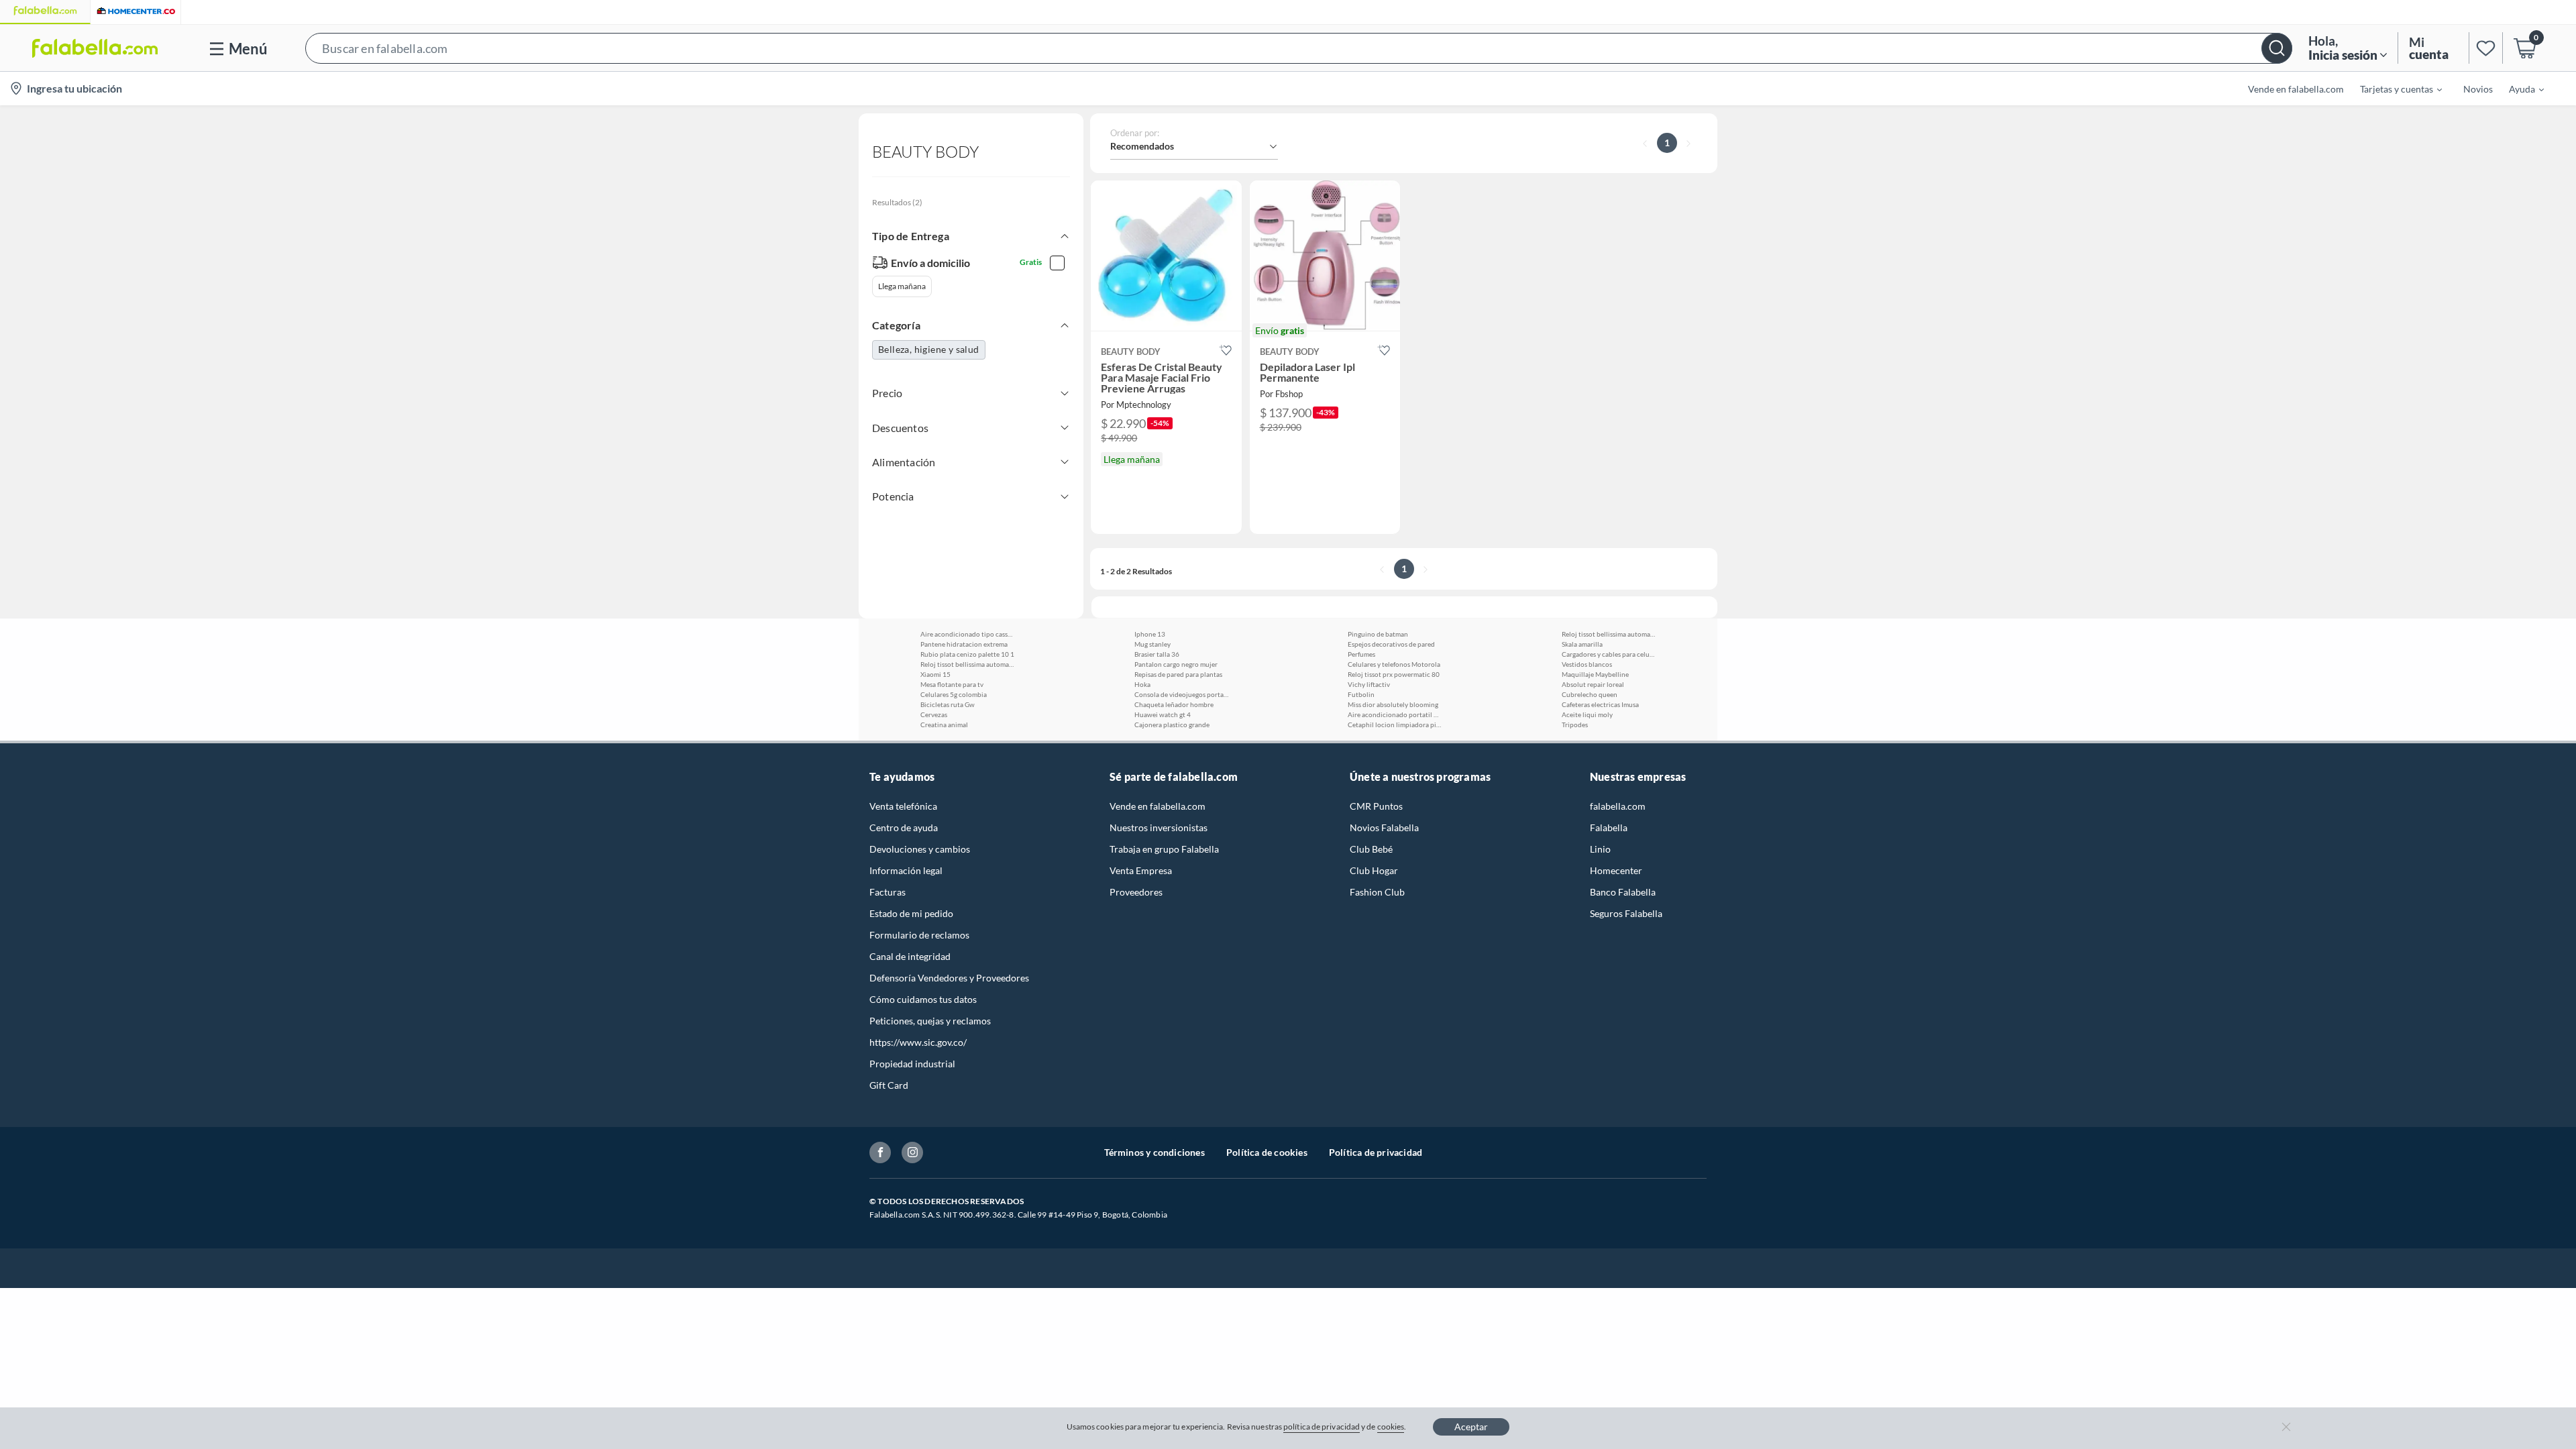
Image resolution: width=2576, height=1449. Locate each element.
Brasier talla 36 (1157, 654)
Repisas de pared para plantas (1178, 674)
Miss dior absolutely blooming (1393, 704)
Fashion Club (1377, 892)
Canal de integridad (910, 956)
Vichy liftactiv (1369, 684)
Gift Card (889, 1085)
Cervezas (934, 714)
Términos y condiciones (1155, 1152)
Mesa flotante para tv (952, 684)
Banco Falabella (1623, 892)
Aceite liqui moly (1587, 714)
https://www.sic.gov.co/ (918, 1042)
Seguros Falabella (1626, 913)
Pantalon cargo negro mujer (1176, 664)
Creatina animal (944, 724)
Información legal (906, 870)
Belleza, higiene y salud (929, 349)
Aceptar (1471, 1427)
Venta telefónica (903, 806)
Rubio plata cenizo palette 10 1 (967, 654)
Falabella (1609, 827)
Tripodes (1575, 724)
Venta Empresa (1141, 870)
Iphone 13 (1150, 634)
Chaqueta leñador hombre (1174, 704)
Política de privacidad (1376, 1152)
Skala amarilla (1582, 644)
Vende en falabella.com (1158, 806)
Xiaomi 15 (935, 674)
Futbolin (1361, 694)
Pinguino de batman (1378, 634)
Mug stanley (1152, 644)
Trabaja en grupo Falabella (1164, 849)
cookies (1391, 1427)
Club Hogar (1374, 870)
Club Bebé (1371, 849)
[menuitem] (2393, 89)
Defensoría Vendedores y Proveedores (949, 978)
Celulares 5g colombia (954, 694)
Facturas (888, 892)
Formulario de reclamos (919, 935)
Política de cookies (1267, 1152)
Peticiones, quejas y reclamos (930, 1021)
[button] (1299, 48)
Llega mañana (902, 286)
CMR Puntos (1376, 806)
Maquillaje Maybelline (1595, 674)
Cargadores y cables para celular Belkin (1609, 654)
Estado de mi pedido (911, 913)
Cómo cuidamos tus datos (923, 999)
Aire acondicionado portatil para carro (1395, 714)
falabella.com (1618, 806)
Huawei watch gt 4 (1163, 714)
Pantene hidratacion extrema (964, 644)
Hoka (1142, 684)
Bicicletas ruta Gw (948, 704)
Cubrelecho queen (1590, 694)
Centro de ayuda (904, 827)
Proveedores (1136, 892)
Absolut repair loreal (1593, 684)
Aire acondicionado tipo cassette (967, 634)
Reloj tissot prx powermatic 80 (1394, 674)
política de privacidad (1322, 1427)
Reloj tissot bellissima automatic (967, 664)
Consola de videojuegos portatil (1181, 694)
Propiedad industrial (912, 1064)
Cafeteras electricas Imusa (1600, 704)
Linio (1600, 849)
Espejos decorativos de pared (1391, 644)
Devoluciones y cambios (920, 849)
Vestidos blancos (1587, 664)
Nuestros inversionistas (1159, 827)
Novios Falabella (1384, 827)
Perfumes (1361, 654)
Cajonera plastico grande (1172, 724)
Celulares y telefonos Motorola (1394, 664)
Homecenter (1616, 870)
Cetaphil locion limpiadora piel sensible (1395, 724)
